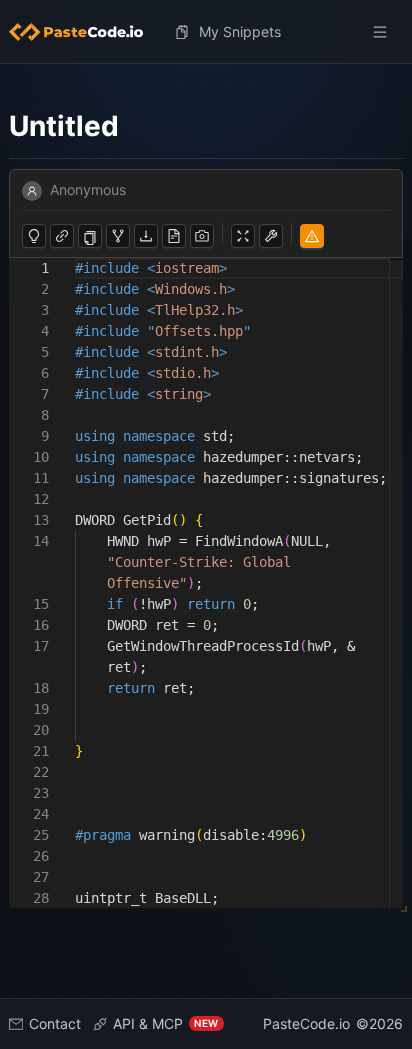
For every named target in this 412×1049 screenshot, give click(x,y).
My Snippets (240, 31)
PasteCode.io (306, 1023)
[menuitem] (84, 32)
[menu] (206, 32)
